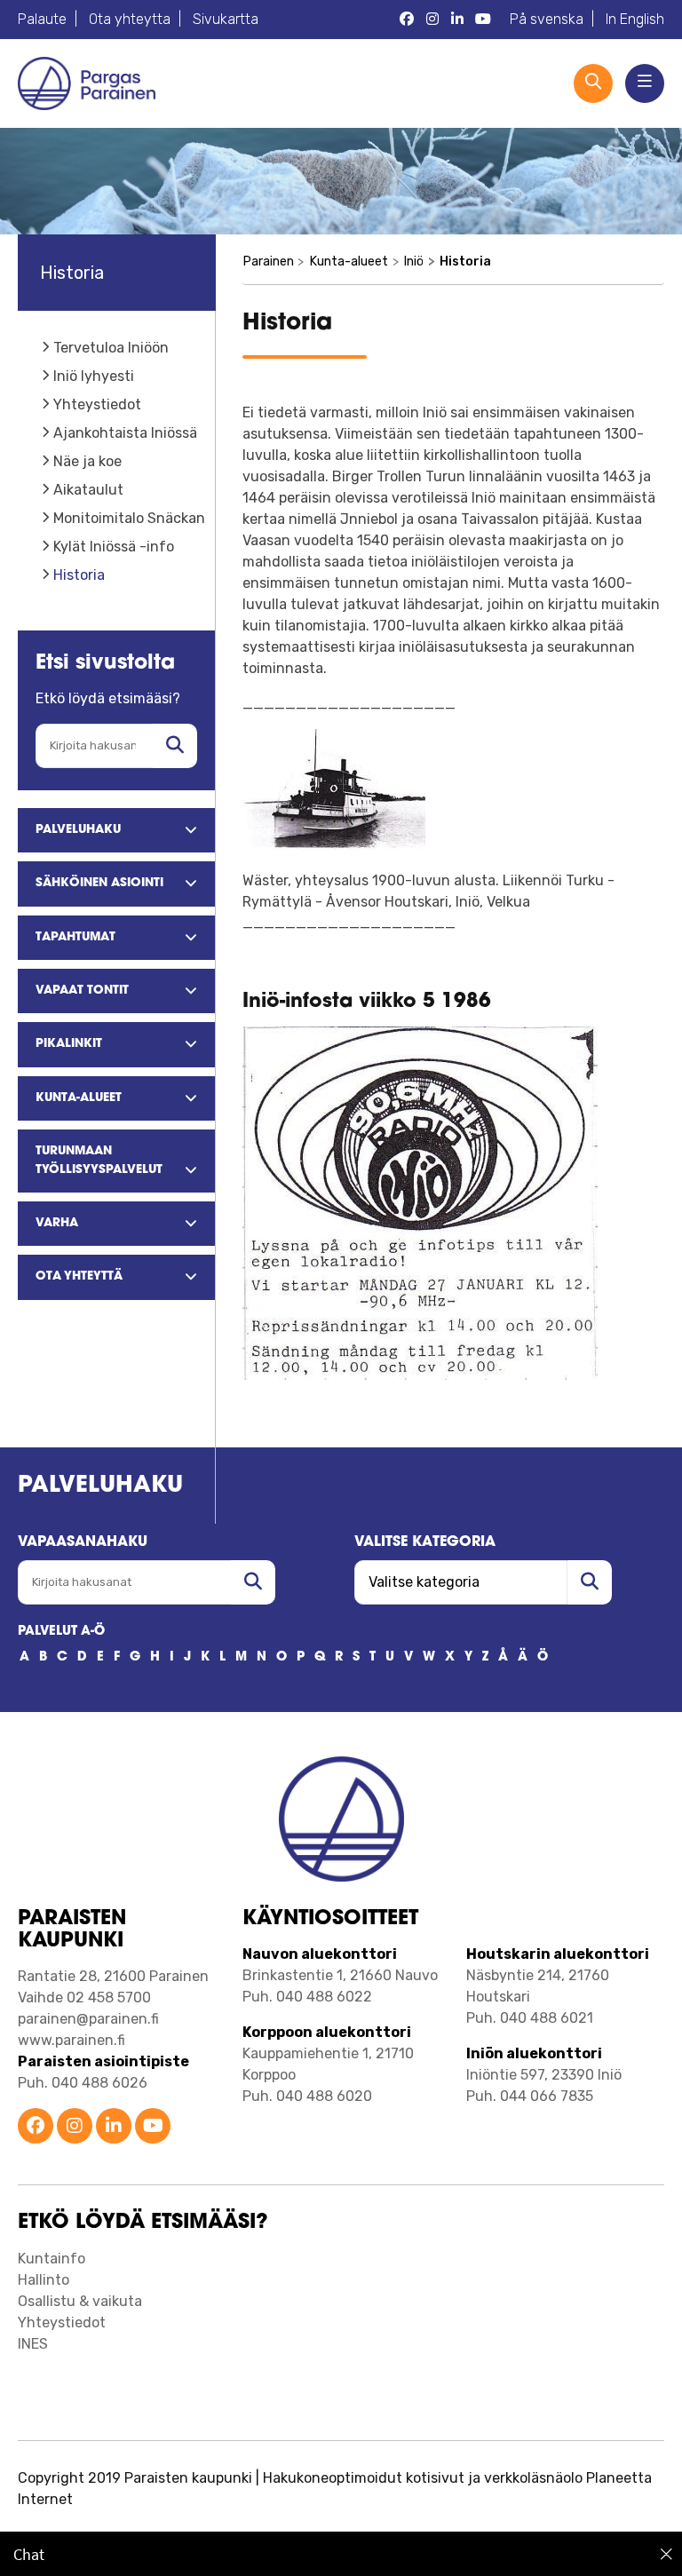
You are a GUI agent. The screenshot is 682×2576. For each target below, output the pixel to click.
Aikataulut (88, 490)
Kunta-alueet (349, 262)
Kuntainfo (52, 2259)
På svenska (547, 19)
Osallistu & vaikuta (80, 2301)
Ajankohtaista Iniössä (125, 433)
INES (33, 2344)
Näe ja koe (87, 461)
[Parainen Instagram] (432, 20)
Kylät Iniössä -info (114, 547)
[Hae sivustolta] (175, 746)
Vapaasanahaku (83, 1542)
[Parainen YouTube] (483, 20)
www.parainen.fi (71, 2040)
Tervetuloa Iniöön (111, 348)
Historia (79, 575)
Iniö (413, 262)
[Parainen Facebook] (407, 20)
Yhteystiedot (97, 404)
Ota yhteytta (130, 19)
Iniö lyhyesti (94, 376)
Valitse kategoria (425, 1542)
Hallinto (44, 2280)
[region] (341, 2554)
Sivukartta (226, 19)
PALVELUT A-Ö (61, 1632)
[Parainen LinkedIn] (457, 20)
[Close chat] (666, 2554)
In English (635, 19)
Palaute (42, 19)
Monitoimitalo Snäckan (129, 518)
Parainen (268, 262)
